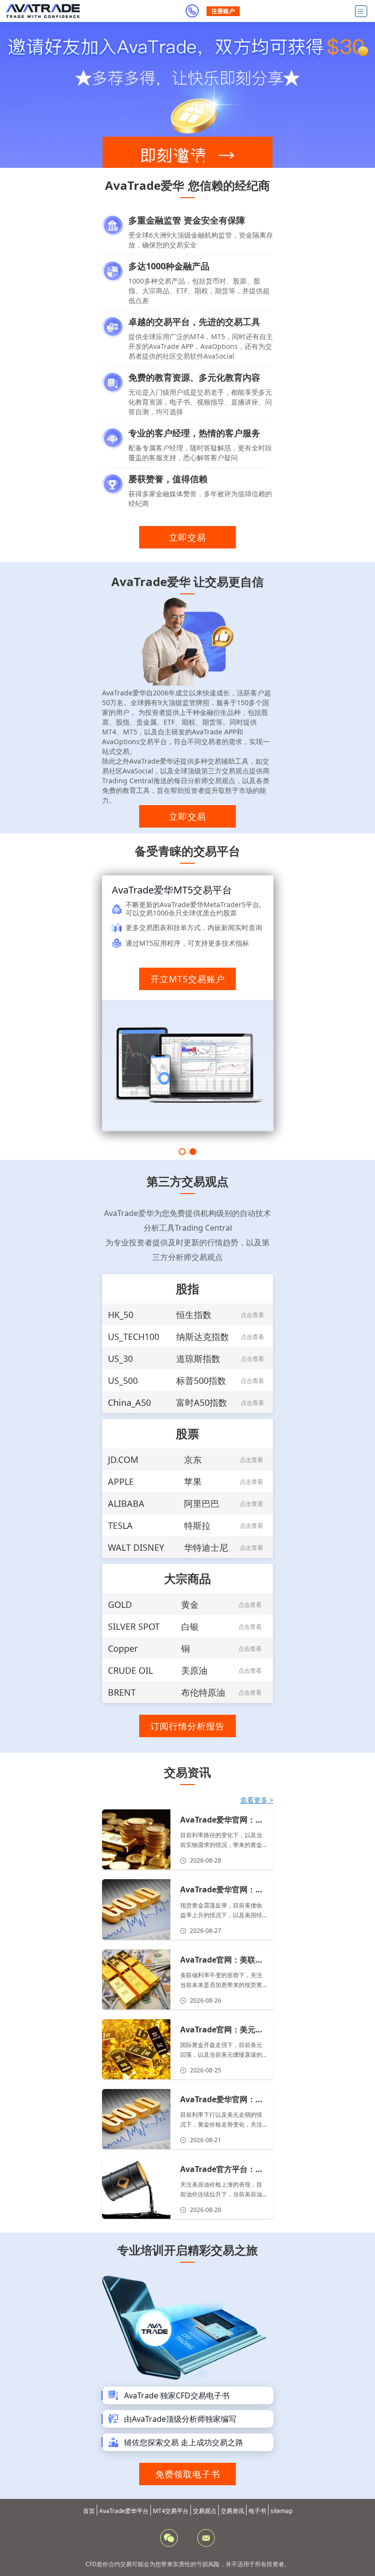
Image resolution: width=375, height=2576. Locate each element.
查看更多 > (257, 1800)
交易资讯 (232, 2511)
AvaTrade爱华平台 (124, 2511)
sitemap (281, 2511)
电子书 (257, 2511)
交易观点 (205, 2511)
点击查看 (252, 1315)
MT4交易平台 (171, 2511)
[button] (174, 160)
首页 (89, 2511)
